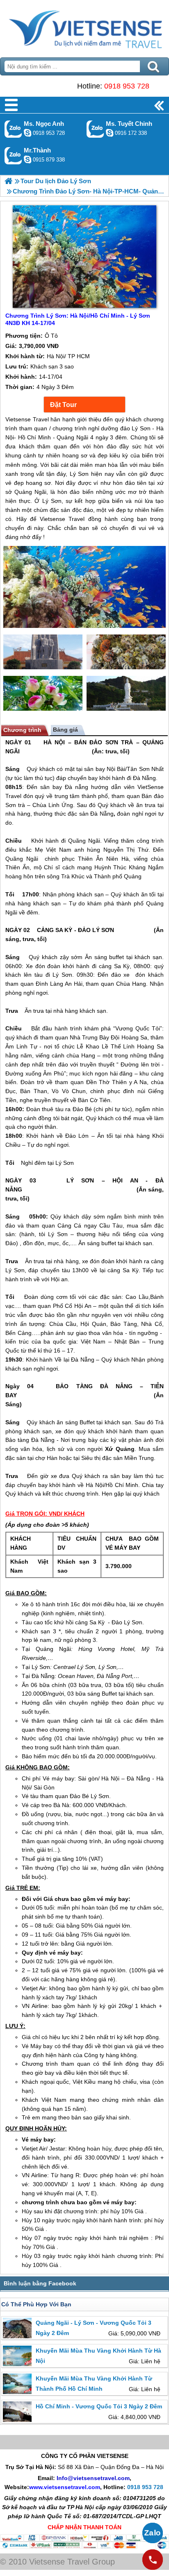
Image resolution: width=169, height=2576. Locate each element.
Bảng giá (65, 730)
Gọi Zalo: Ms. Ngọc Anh (13, 129)
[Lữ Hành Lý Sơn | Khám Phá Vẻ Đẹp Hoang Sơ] (8, 181)
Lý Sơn (62, 975)
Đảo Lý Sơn (127, 1622)
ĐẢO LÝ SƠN (96, 930)
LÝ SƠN (80, 1180)
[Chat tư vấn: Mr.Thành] (27, 159)
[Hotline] (153, 2560)
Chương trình (22, 730)
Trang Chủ (84, 27)
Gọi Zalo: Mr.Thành (13, 156)
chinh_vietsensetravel (110, 133)
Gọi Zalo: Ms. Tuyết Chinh (95, 129)
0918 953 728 (127, 86)
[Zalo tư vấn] (153, 2533)
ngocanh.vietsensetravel (27, 133)
